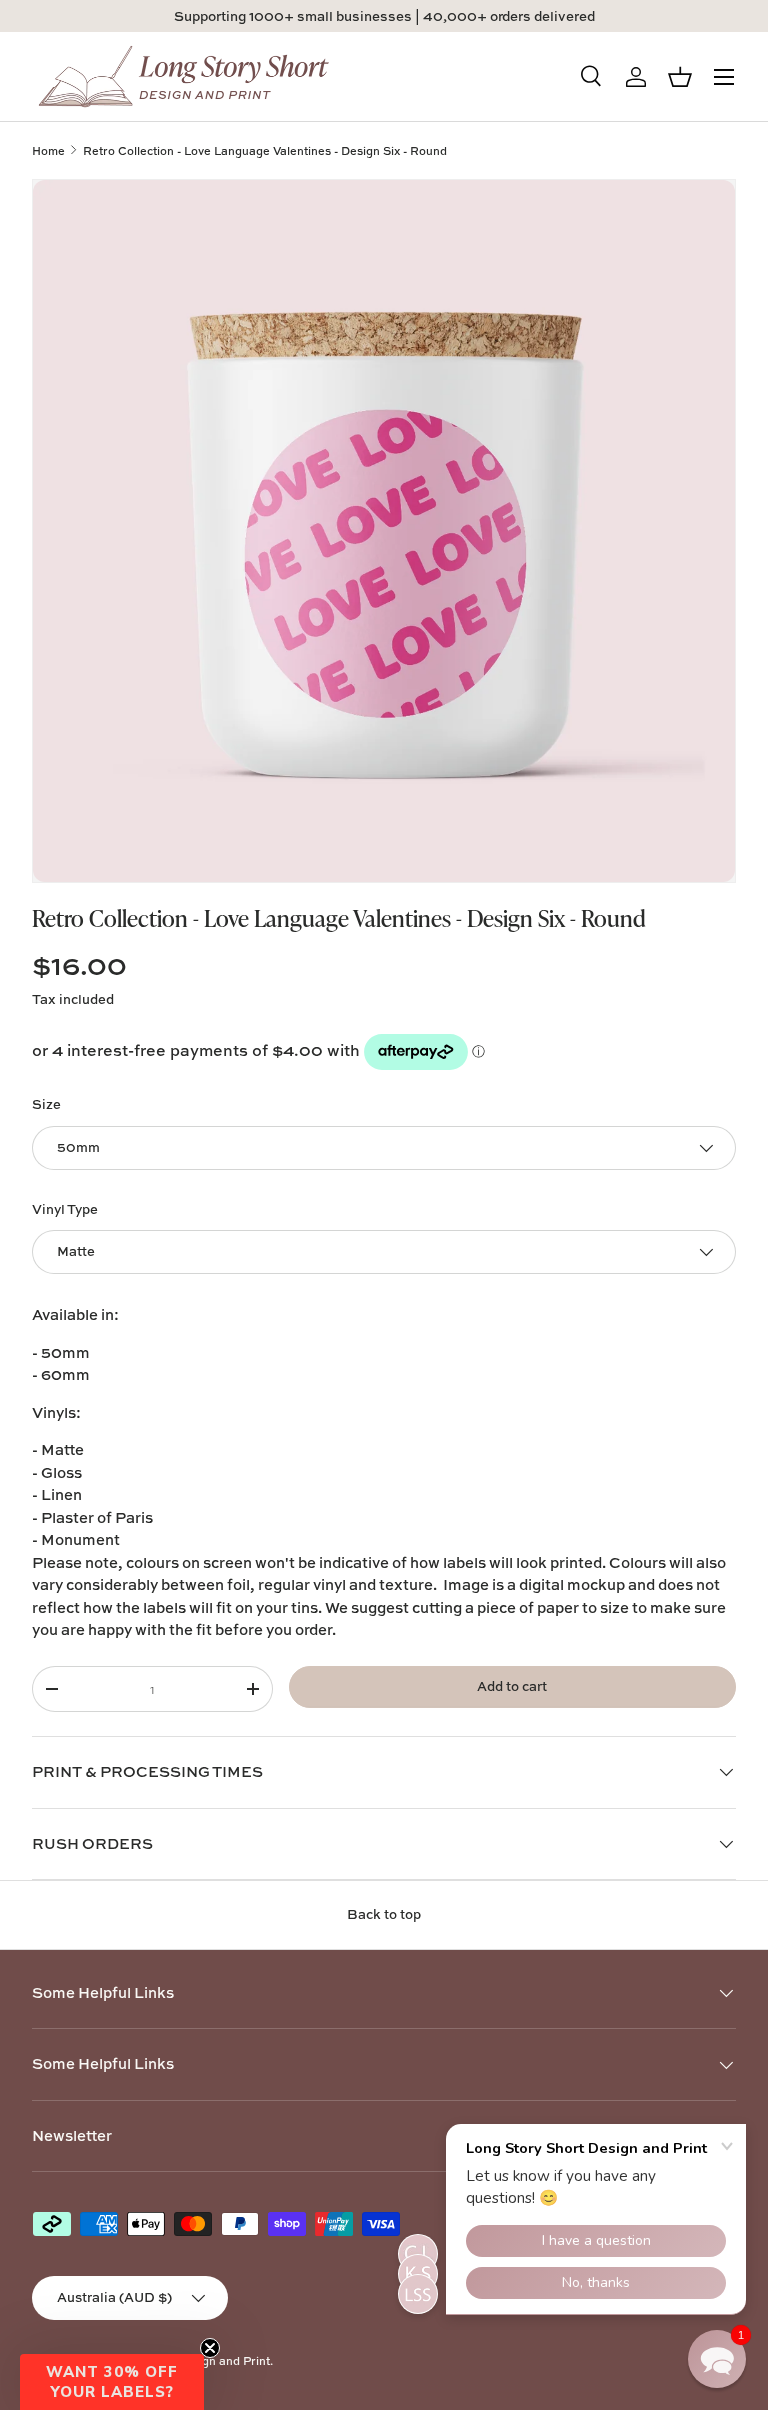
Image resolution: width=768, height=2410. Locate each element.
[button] (112, 2382)
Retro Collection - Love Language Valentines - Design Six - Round (265, 150)
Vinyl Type (65, 1209)
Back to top (384, 1914)
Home (48, 150)
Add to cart (512, 1686)
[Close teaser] (210, 2348)
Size (46, 1104)
